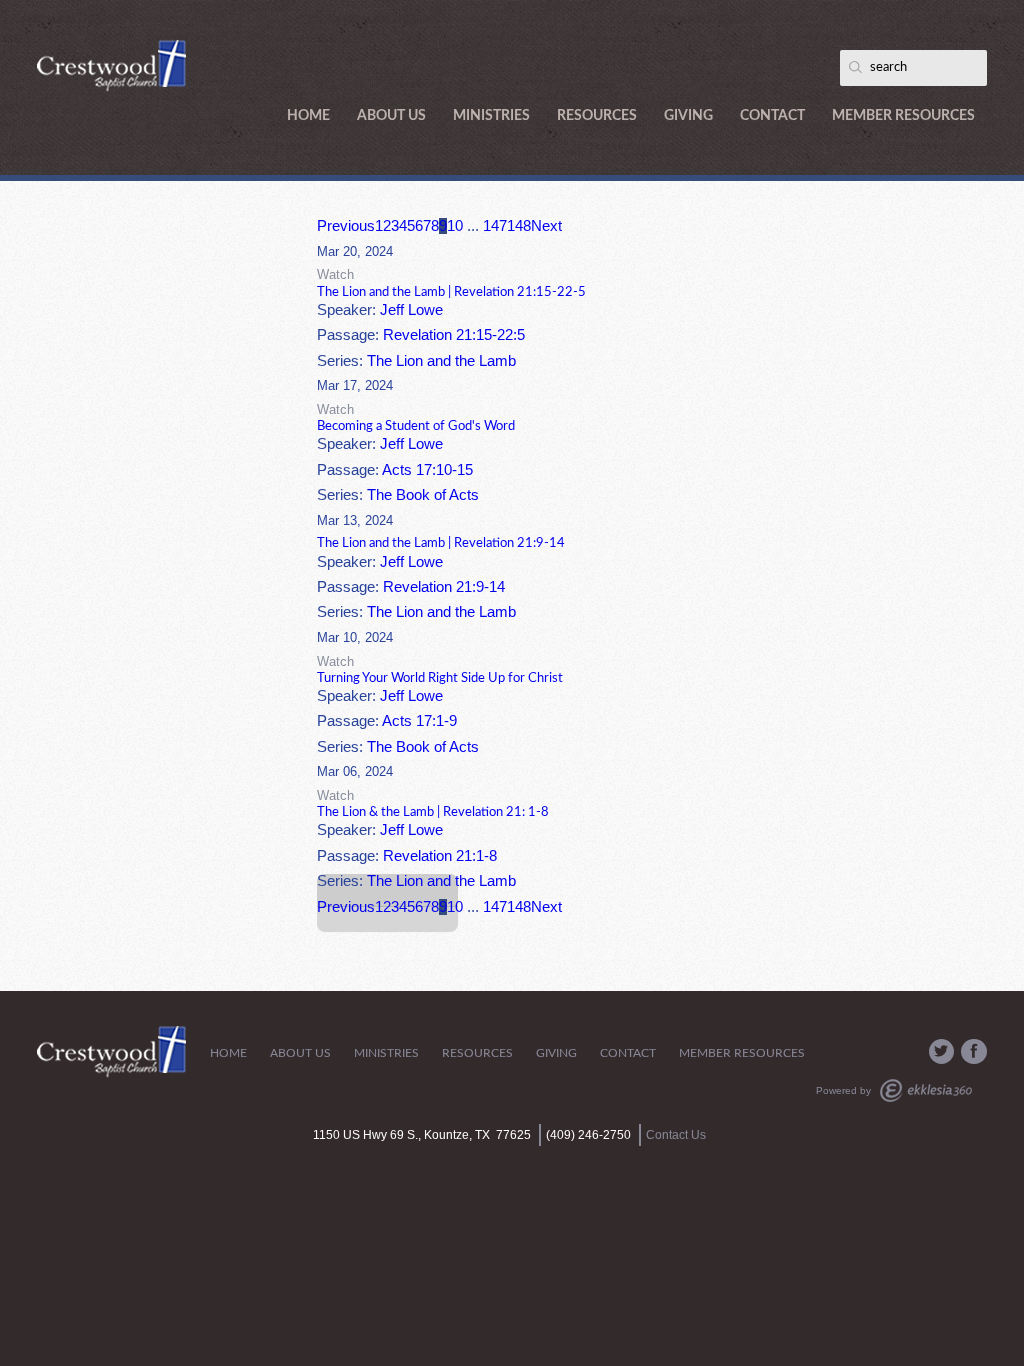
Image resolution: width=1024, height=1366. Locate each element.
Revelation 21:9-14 (444, 587)
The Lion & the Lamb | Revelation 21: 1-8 (433, 812)
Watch (335, 274)
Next (546, 226)
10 (455, 226)
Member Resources (903, 116)
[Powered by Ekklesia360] (926, 1090)
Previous (346, 226)
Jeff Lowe (411, 310)
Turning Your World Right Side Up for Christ (440, 678)
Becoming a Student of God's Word (416, 426)
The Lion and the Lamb (441, 361)
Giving (688, 116)
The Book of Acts (423, 495)
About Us (391, 116)
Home (308, 116)
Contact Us (676, 1135)
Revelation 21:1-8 (440, 856)
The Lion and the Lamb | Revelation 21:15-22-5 (451, 292)
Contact (772, 116)
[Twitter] (942, 1052)
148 (519, 226)
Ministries (491, 116)
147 (495, 226)
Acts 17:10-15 (427, 470)
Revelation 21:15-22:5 (454, 335)
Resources (597, 116)
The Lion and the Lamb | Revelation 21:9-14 (441, 543)
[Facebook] (974, 1052)
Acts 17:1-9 (419, 721)
